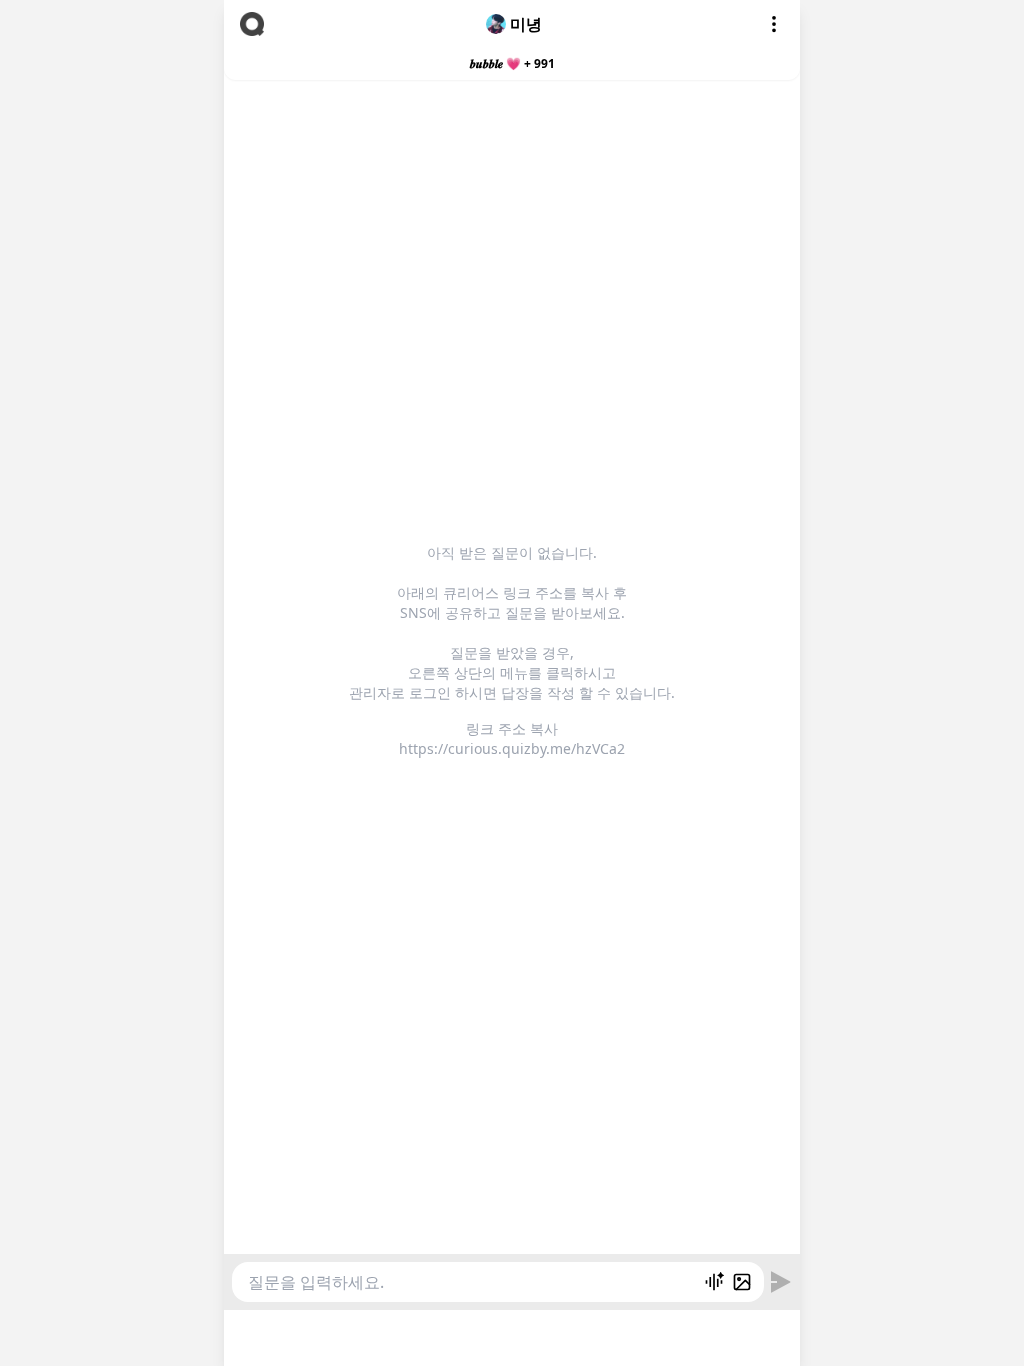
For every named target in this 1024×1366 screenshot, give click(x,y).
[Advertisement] (512, 1335)
